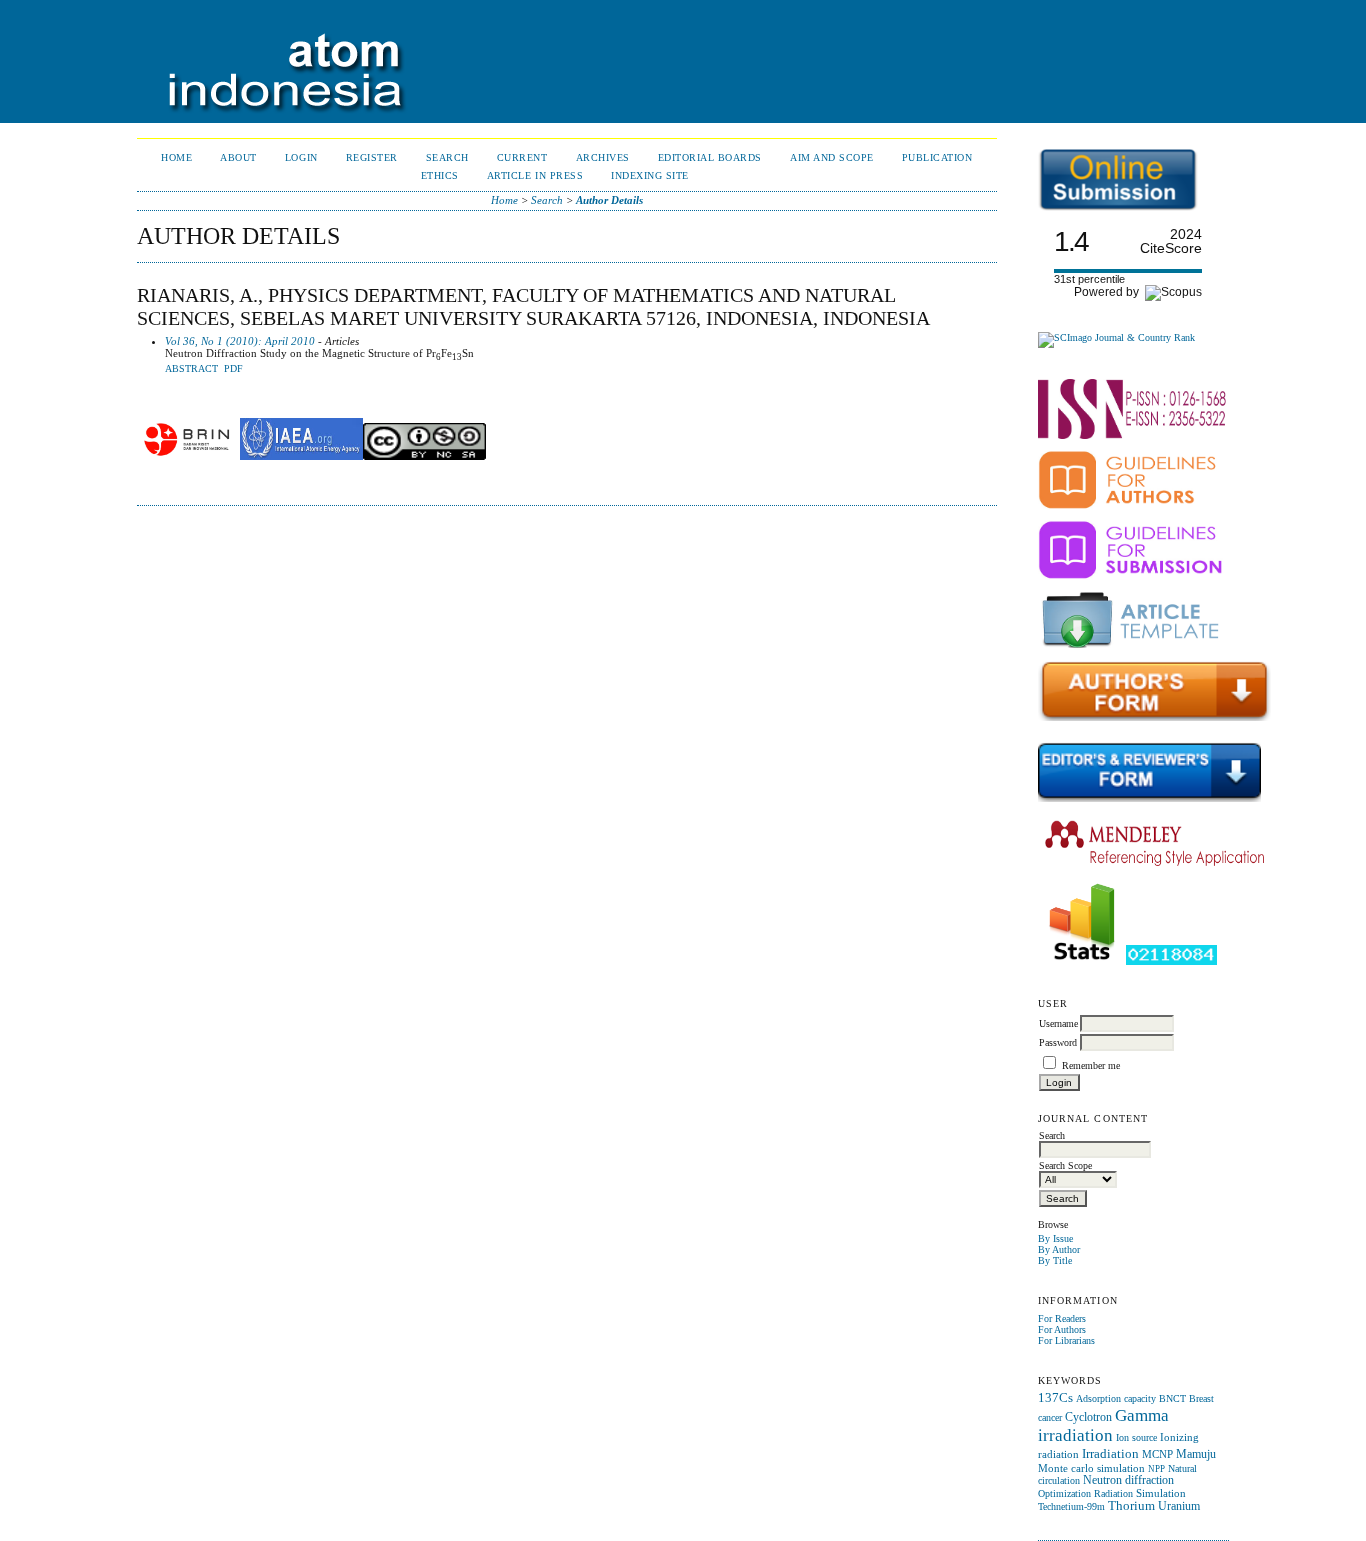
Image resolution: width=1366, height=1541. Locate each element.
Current (522, 157)
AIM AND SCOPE (832, 157)
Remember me (1091, 1065)
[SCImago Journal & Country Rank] (1116, 337)
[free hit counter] (1171, 961)
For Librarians (1066, 1340)
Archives (603, 157)
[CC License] (424, 456)
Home (176, 157)
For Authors (1062, 1329)
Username (1058, 1023)
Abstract (191, 369)
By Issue (1055, 1238)
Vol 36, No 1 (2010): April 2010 (240, 341)
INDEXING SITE (650, 175)
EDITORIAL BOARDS (710, 157)
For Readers (1062, 1318)
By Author (1059, 1249)
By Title (1055, 1260)
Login (301, 157)
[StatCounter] (1082, 961)
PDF (233, 369)
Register (372, 157)
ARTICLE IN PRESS (535, 175)
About (238, 157)
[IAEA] (301, 456)
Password (1058, 1042)
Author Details (609, 200)
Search (447, 157)
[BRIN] (187, 456)
